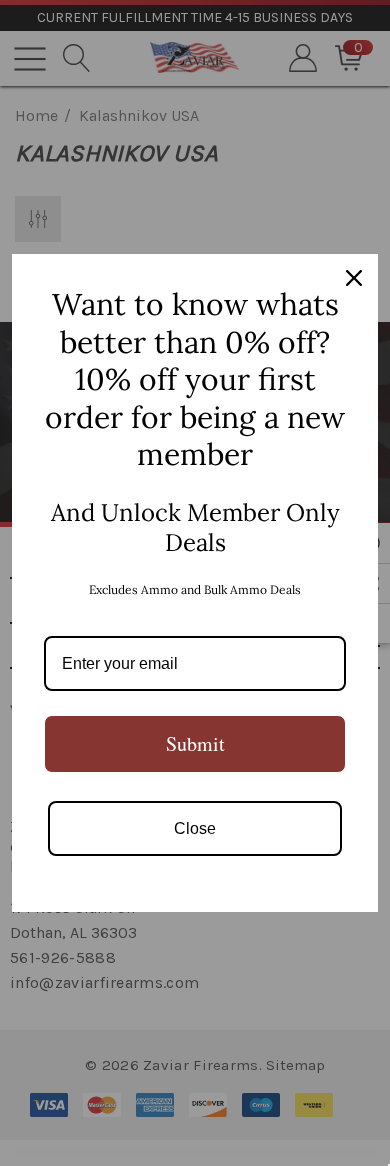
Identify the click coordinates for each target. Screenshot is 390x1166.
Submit (195, 743)
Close (195, 828)
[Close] (354, 278)
